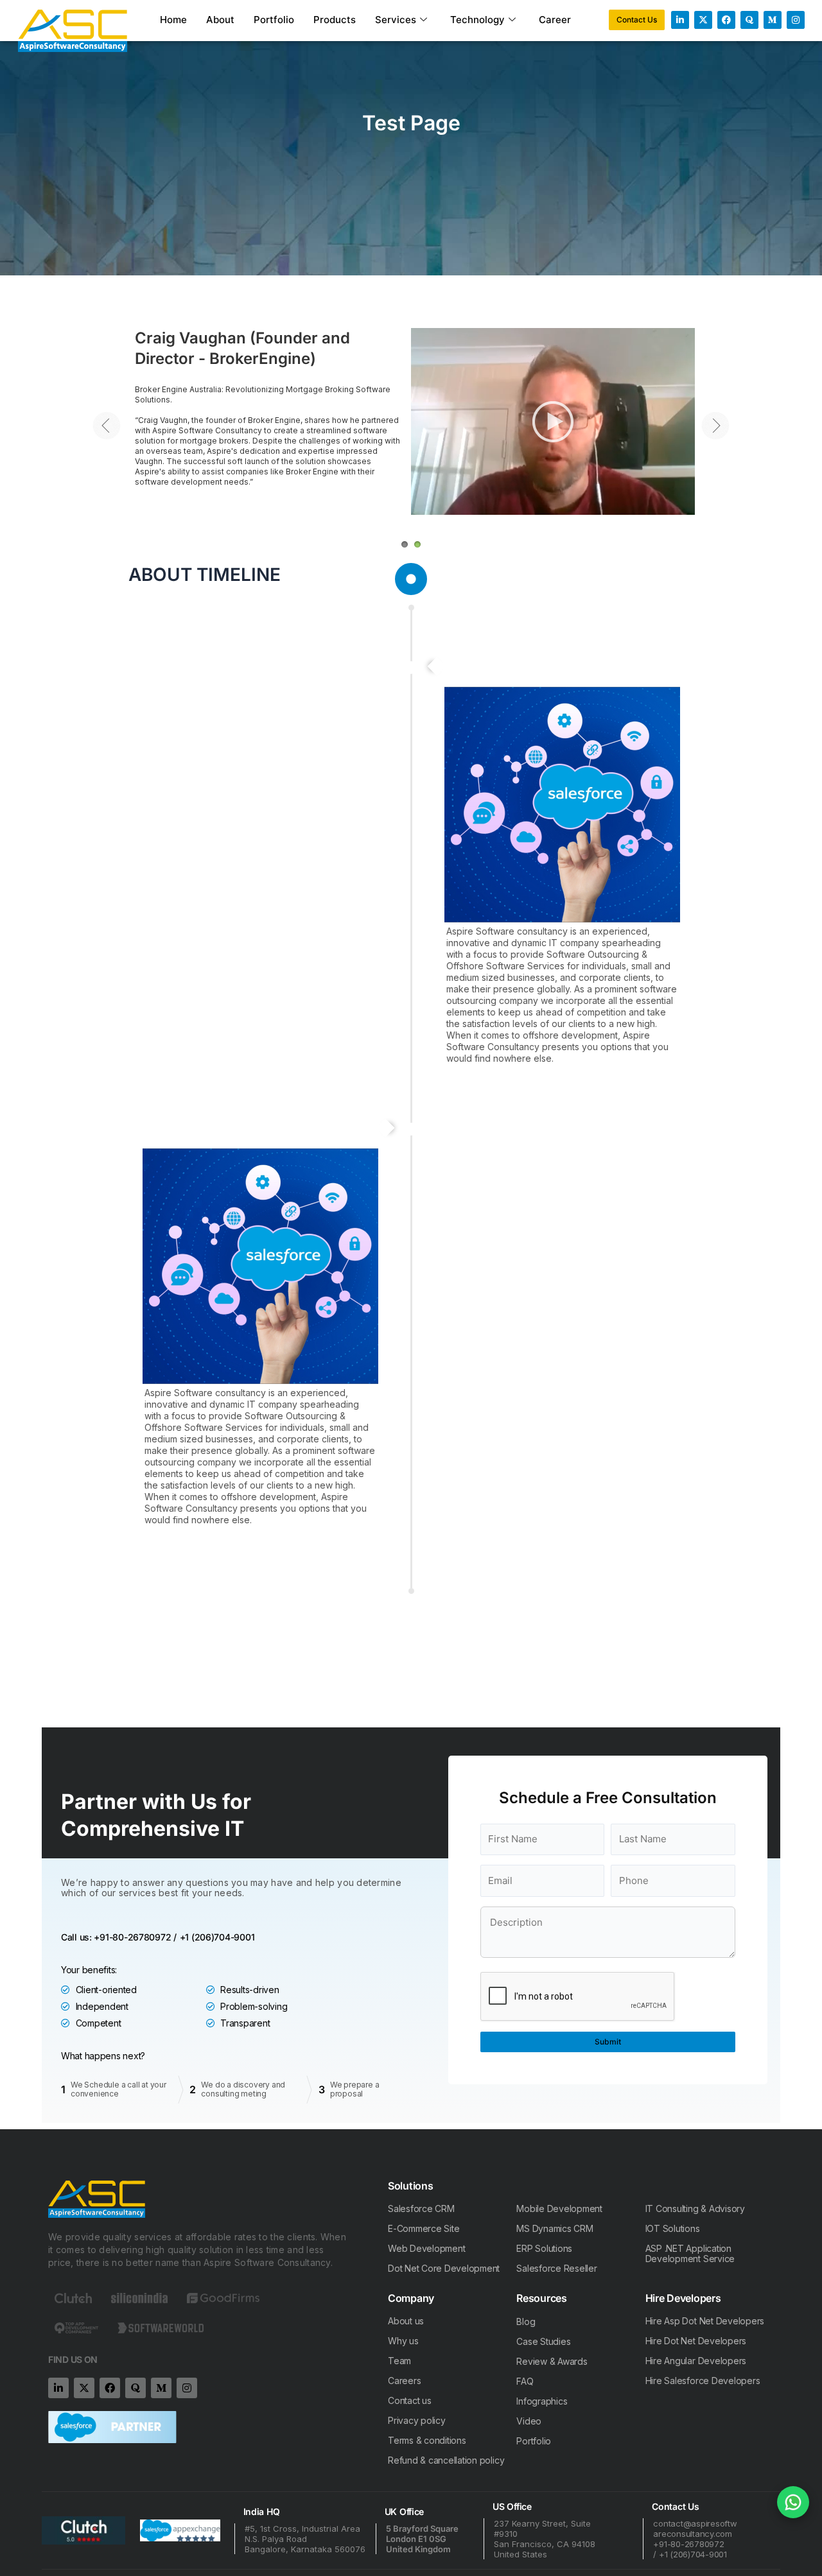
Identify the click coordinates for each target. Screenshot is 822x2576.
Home (173, 20)
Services (396, 20)
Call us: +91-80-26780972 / (119, 1937)
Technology (477, 20)
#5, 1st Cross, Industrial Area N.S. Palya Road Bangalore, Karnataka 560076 (305, 2539)
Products (335, 20)
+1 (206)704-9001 (217, 1937)
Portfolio (274, 20)
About (220, 20)
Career (555, 20)
